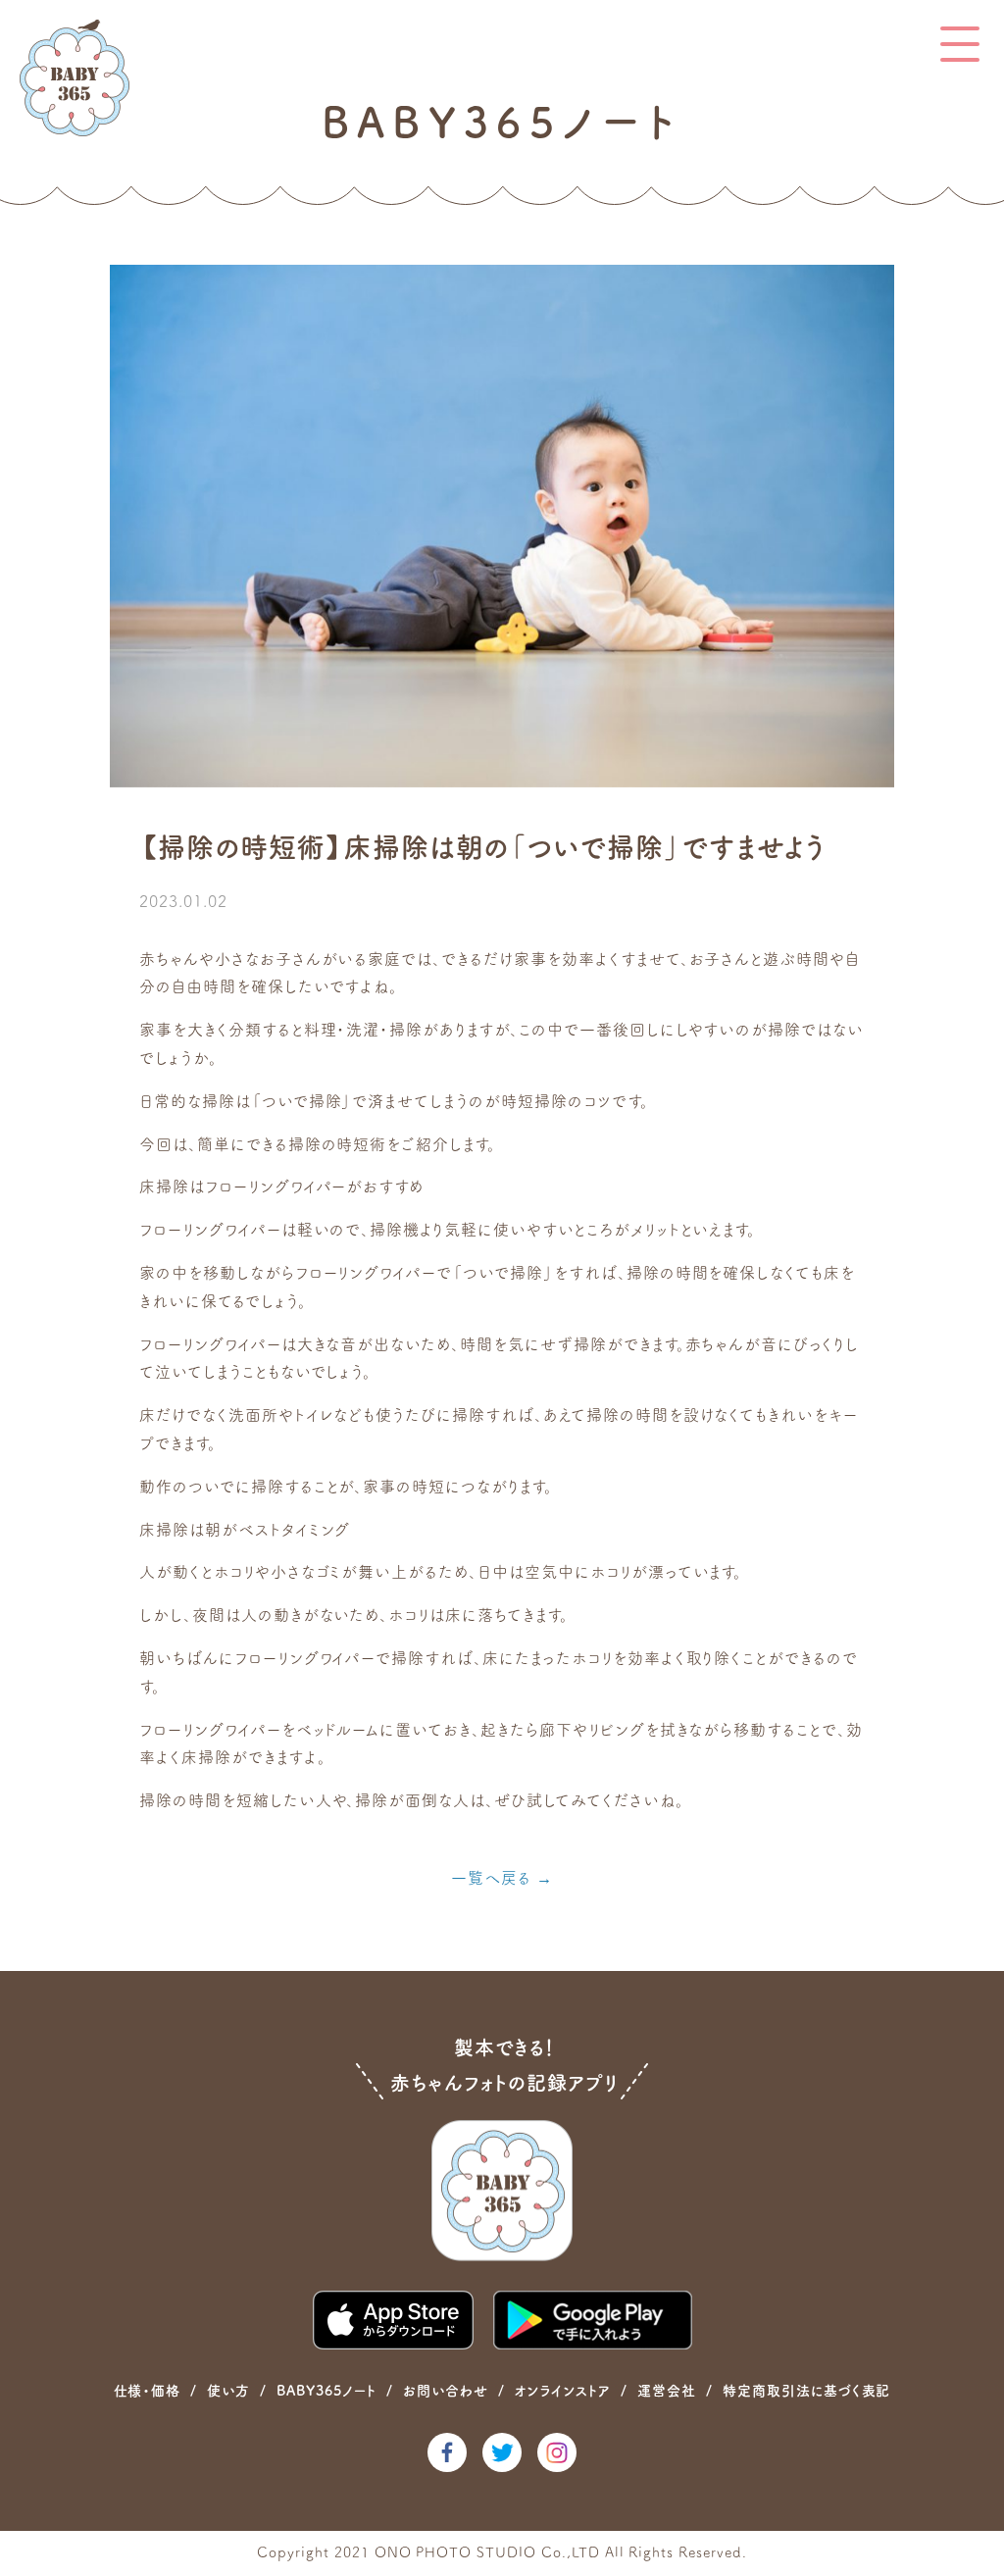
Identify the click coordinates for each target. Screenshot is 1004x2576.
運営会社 (667, 2391)
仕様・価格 (148, 2391)
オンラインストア (562, 2391)
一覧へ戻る (491, 1878)
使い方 (228, 2391)
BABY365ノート (326, 2391)
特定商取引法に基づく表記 (807, 2391)
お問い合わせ (446, 2391)
